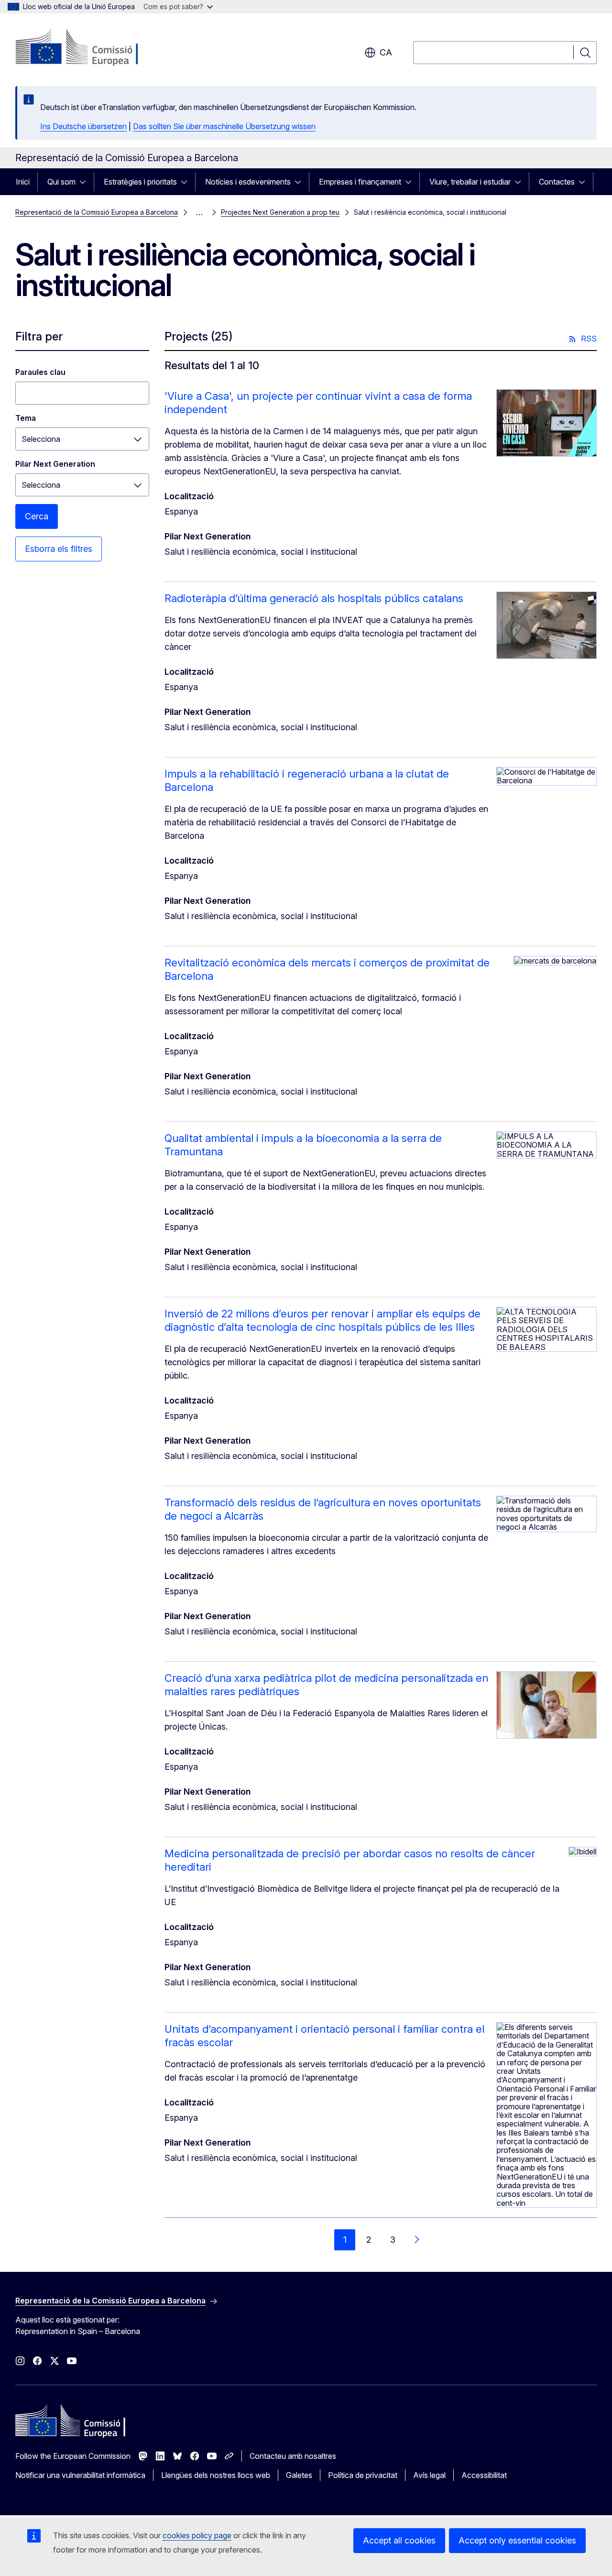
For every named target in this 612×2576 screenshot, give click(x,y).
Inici (23, 182)
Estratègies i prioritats (140, 182)
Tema (26, 418)
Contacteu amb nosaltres (293, 2456)
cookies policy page (197, 2535)
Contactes (557, 182)
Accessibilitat (484, 2475)
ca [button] (386, 52)
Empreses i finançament (360, 182)
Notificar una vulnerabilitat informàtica (80, 2475)
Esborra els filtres (59, 549)
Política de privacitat (363, 2475)
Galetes (299, 2475)
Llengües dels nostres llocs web (216, 2475)
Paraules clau (40, 372)
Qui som (61, 182)
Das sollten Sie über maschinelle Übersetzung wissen (224, 126)
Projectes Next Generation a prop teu (280, 212)
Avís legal (429, 2475)
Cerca (37, 516)
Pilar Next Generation (55, 464)
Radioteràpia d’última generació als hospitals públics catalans (314, 598)
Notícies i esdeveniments (248, 182)
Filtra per (39, 336)
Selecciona (41, 439)
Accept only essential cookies (517, 2540)
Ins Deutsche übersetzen (83, 126)
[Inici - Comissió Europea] (93, 48)
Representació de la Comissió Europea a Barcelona (97, 212)
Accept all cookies (399, 2540)
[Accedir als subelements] (86, 182)
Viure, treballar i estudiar (470, 182)
